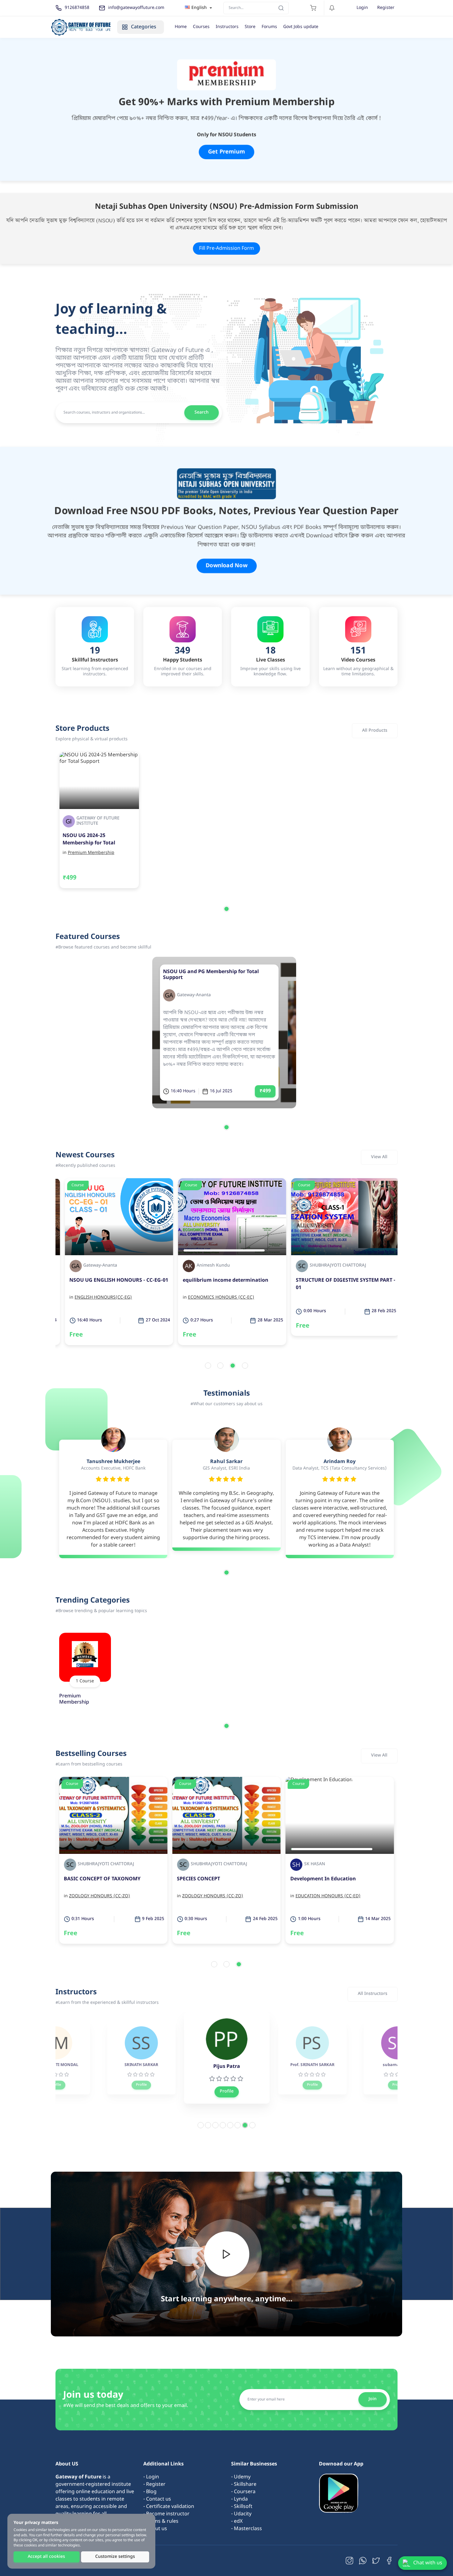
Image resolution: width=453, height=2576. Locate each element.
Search (202, 412)
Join (373, 2399)
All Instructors (373, 1994)
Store (250, 27)
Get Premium (226, 152)
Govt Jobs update (301, 27)
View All (379, 1157)
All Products (375, 731)
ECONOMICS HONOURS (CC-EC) (215, 1298)
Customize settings (115, 2557)
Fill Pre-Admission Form (226, 249)
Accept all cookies (46, 2557)
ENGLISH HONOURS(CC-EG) (98, 1298)
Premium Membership (91, 853)
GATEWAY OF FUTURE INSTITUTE (98, 821)
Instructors (227, 27)
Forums (269, 27)
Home (181, 27)
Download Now (226, 566)
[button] (226, 909)
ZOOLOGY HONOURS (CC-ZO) (326, 1896)
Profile (55, 2085)
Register (386, 8)
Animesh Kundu (207, 1266)
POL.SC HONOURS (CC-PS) (209, 1896)
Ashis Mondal (205, 1864)
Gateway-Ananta (194, 995)
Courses (201, 27)
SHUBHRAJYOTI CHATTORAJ (332, 1266)
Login (362, 8)
